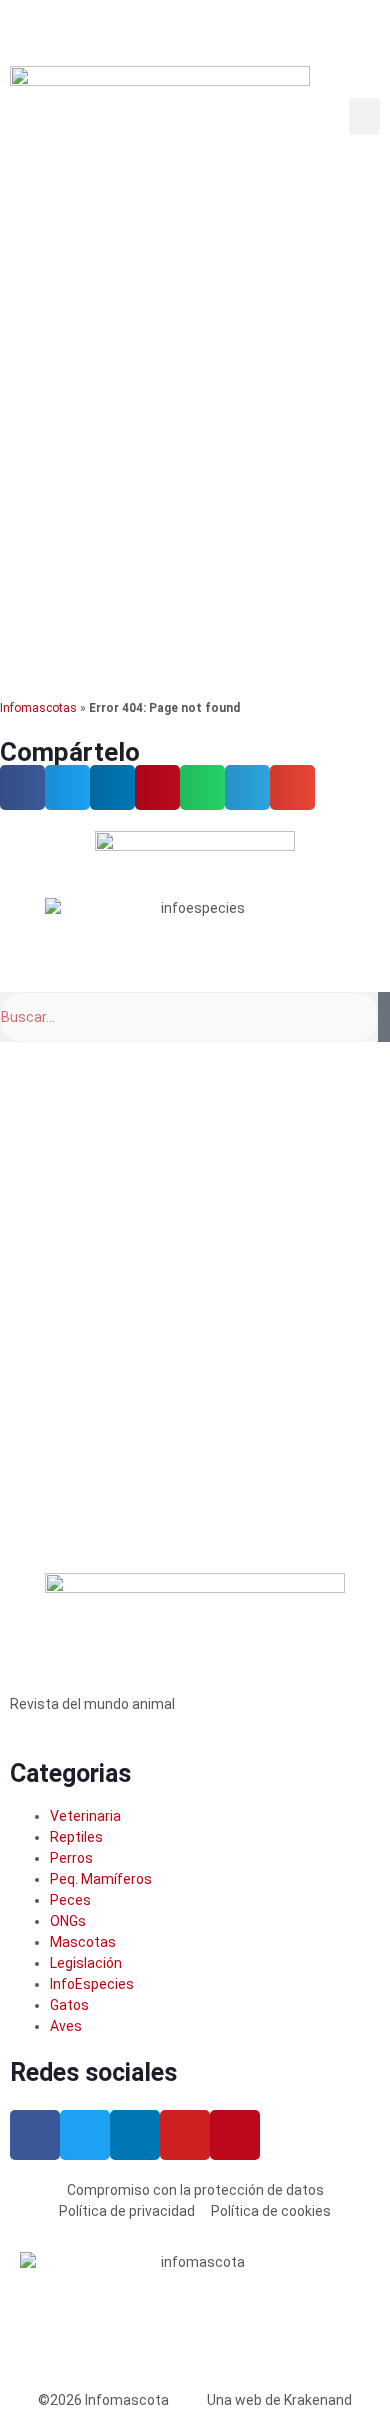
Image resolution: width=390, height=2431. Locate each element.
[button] (365, 117)
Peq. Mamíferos (101, 1879)
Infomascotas (38, 708)
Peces (70, 1900)
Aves (66, 2026)
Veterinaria (85, 1816)
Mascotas (83, 1942)
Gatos (69, 2005)
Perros (71, 1858)
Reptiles (76, 1837)
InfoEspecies (92, 1984)
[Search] (384, 1017)
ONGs (68, 1921)
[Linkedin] (135, 2135)
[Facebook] (35, 2135)
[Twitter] (85, 2135)
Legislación (86, 1963)
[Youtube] (185, 2135)
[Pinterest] (235, 2135)
